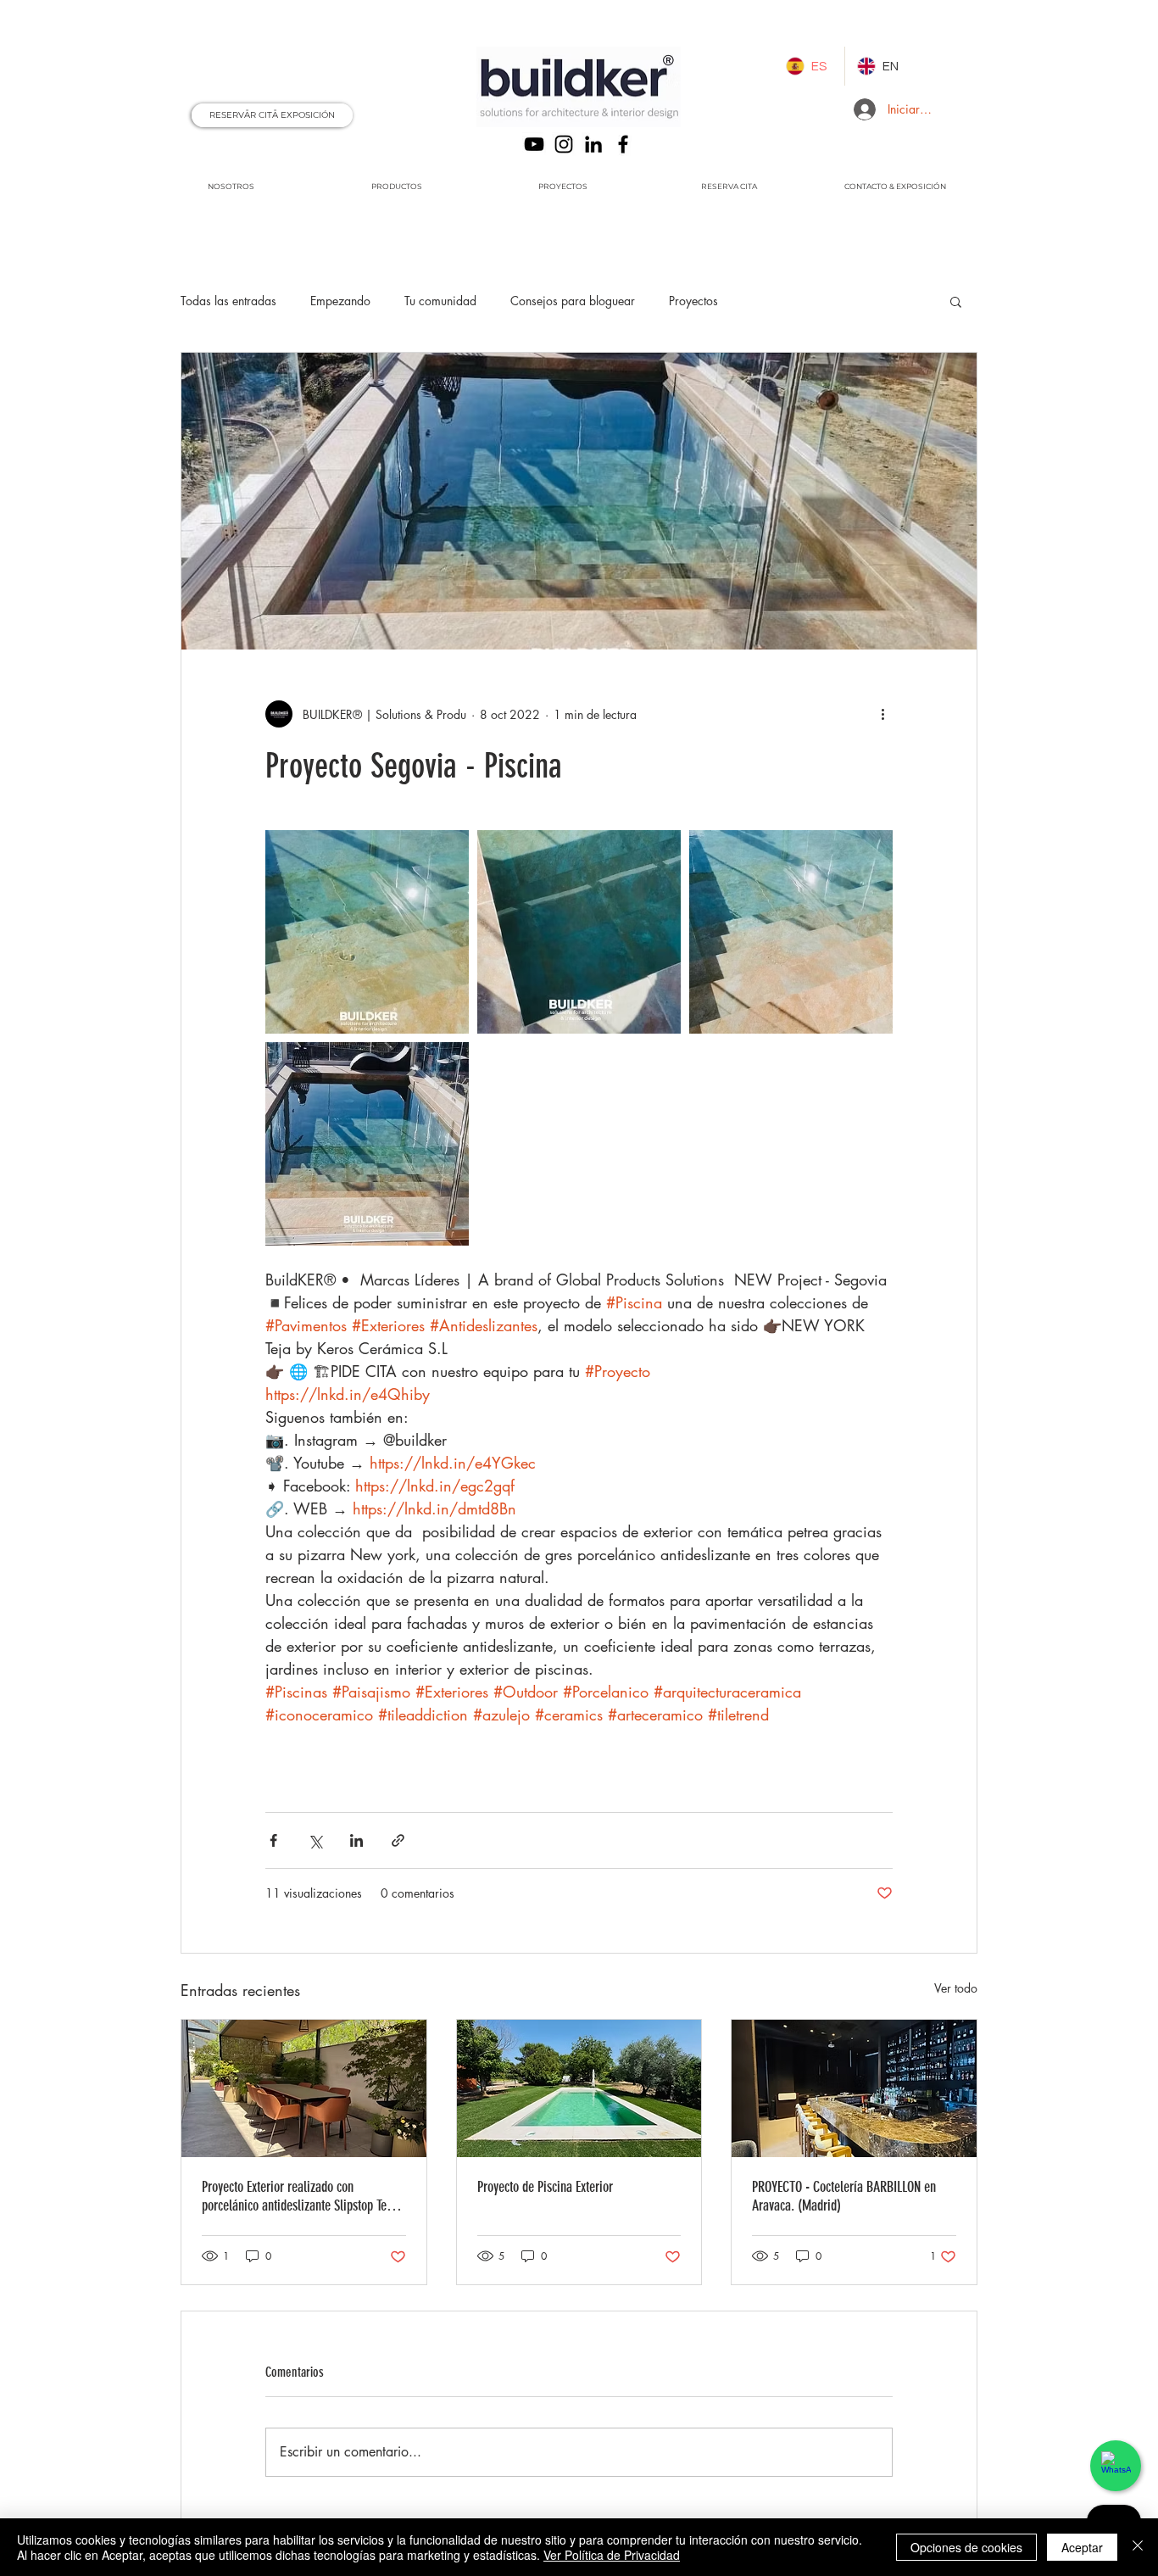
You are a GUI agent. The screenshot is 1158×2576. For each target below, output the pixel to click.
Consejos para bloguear (573, 301)
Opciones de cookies (966, 2547)
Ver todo (956, 1988)
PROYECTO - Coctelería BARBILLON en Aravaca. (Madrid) (844, 2196)
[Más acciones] (882, 714)
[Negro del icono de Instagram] (564, 144)
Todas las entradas (228, 301)
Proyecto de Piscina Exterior (545, 2187)
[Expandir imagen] (367, 932)
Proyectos (693, 301)
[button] (956, 301)
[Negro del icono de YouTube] (534, 144)
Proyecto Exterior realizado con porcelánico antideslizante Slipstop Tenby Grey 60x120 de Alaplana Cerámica (303, 2196)
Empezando (340, 301)
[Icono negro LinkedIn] (593, 144)
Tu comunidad (440, 301)
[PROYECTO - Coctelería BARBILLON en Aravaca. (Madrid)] (854, 2088)
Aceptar (1082, 2547)
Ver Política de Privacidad (612, 2555)
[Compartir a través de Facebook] (273, 1840)
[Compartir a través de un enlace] (398, 1840)
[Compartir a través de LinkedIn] (356, 1840)
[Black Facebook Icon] (623, 144)
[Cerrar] (1138, 2547)
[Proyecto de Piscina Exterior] (579, 2088)
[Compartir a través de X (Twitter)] (315, 1840)
